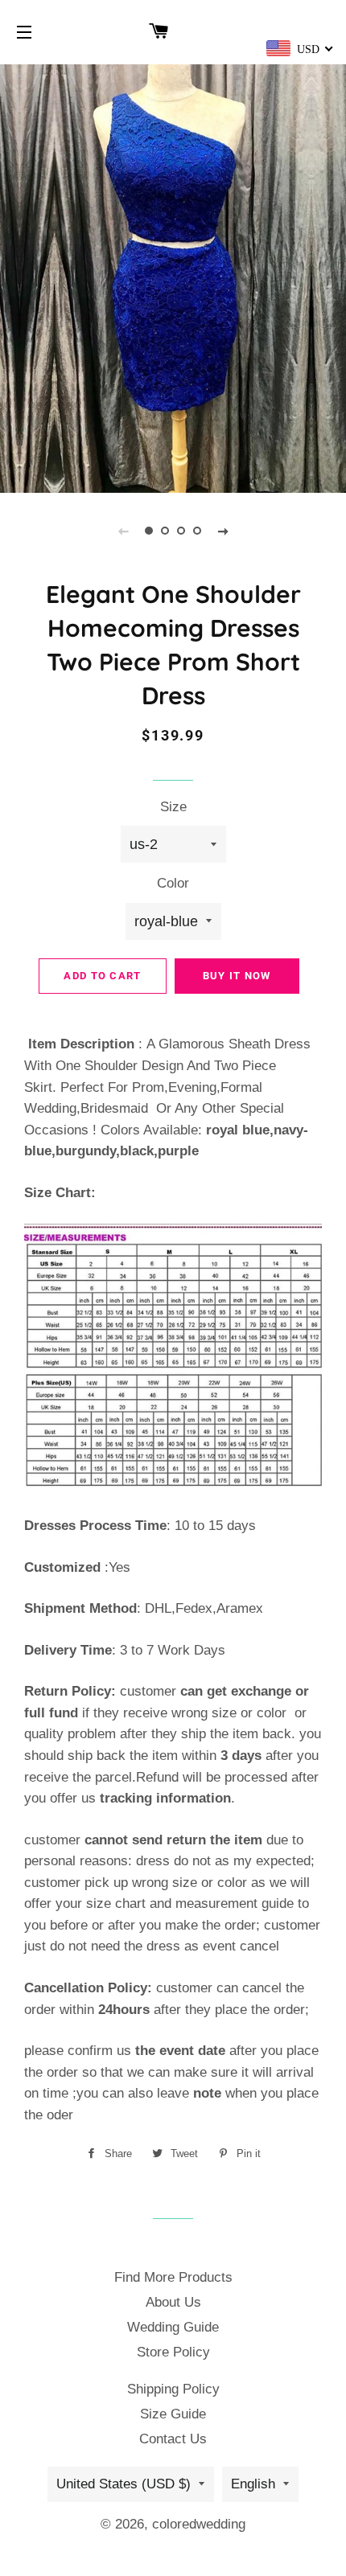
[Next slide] (223, 531)
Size (173, 807)
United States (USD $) (124, 2484)
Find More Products (173, 2277)
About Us (173, 2302)
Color (173, 883)
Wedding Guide (173, 2327)
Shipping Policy (173, 2389)
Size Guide (173, 2414)
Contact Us (173, 2439)
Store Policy (173, 2352)
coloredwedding (199, 2524)
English (253, 2484)
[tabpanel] (173, 277)
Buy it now (237, 976)
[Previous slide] (123, 531)
